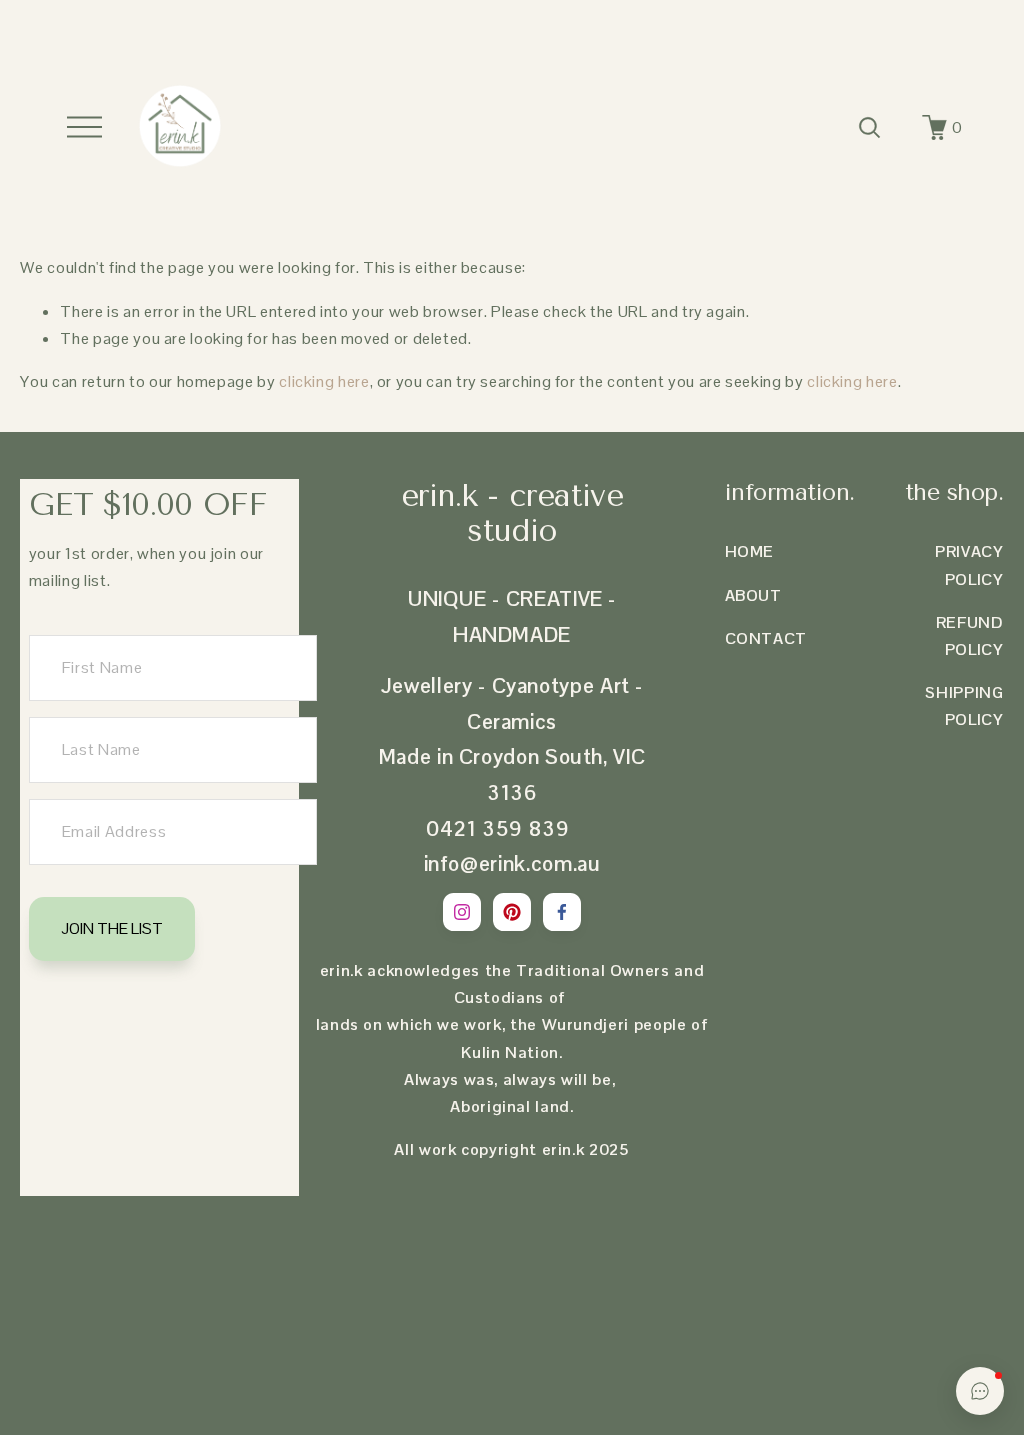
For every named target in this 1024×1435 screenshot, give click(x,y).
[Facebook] (562, 912)
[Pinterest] (512, 912)
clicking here (324, 381)
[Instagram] (462, 912)
